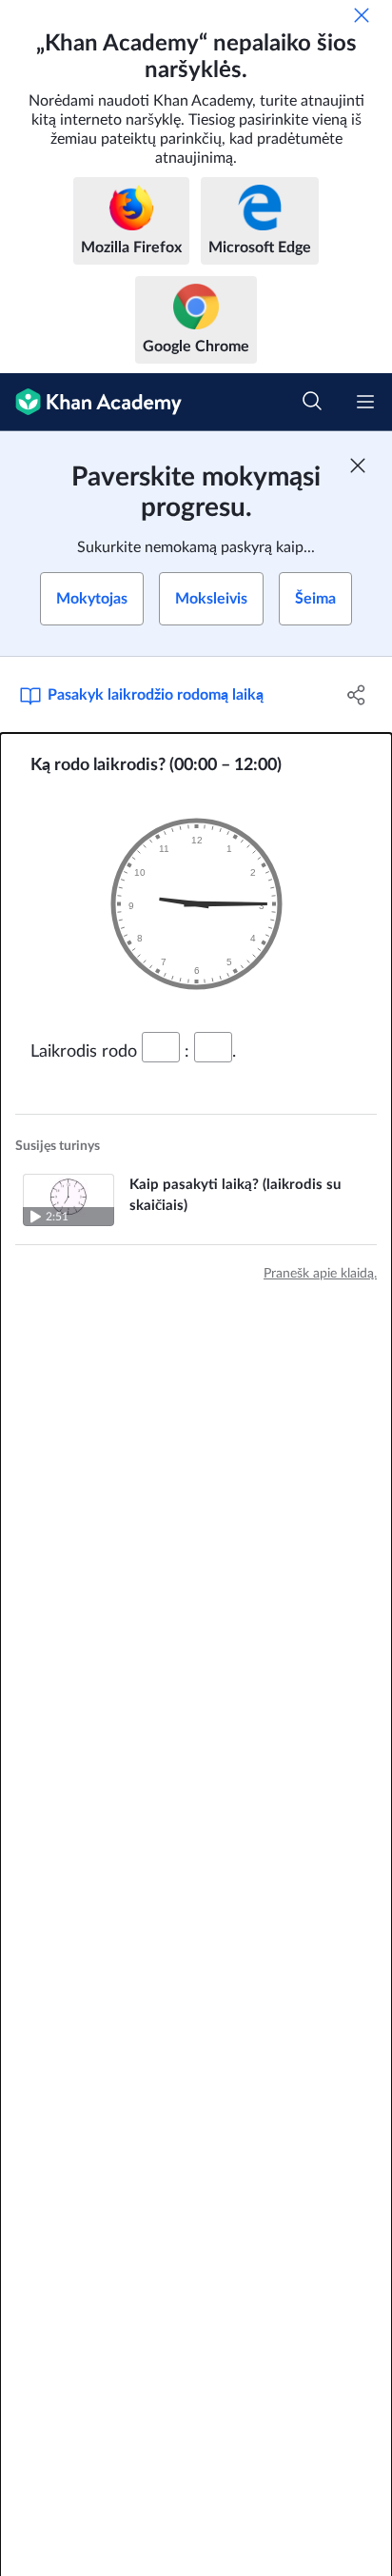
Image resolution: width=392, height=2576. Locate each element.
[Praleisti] (362, 15)
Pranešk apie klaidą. (320, 1274)
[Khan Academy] (91, 402)
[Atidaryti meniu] (365, 402)
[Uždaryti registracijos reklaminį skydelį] (358, 466)
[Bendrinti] (356, 695)
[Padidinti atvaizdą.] (196, 904)
